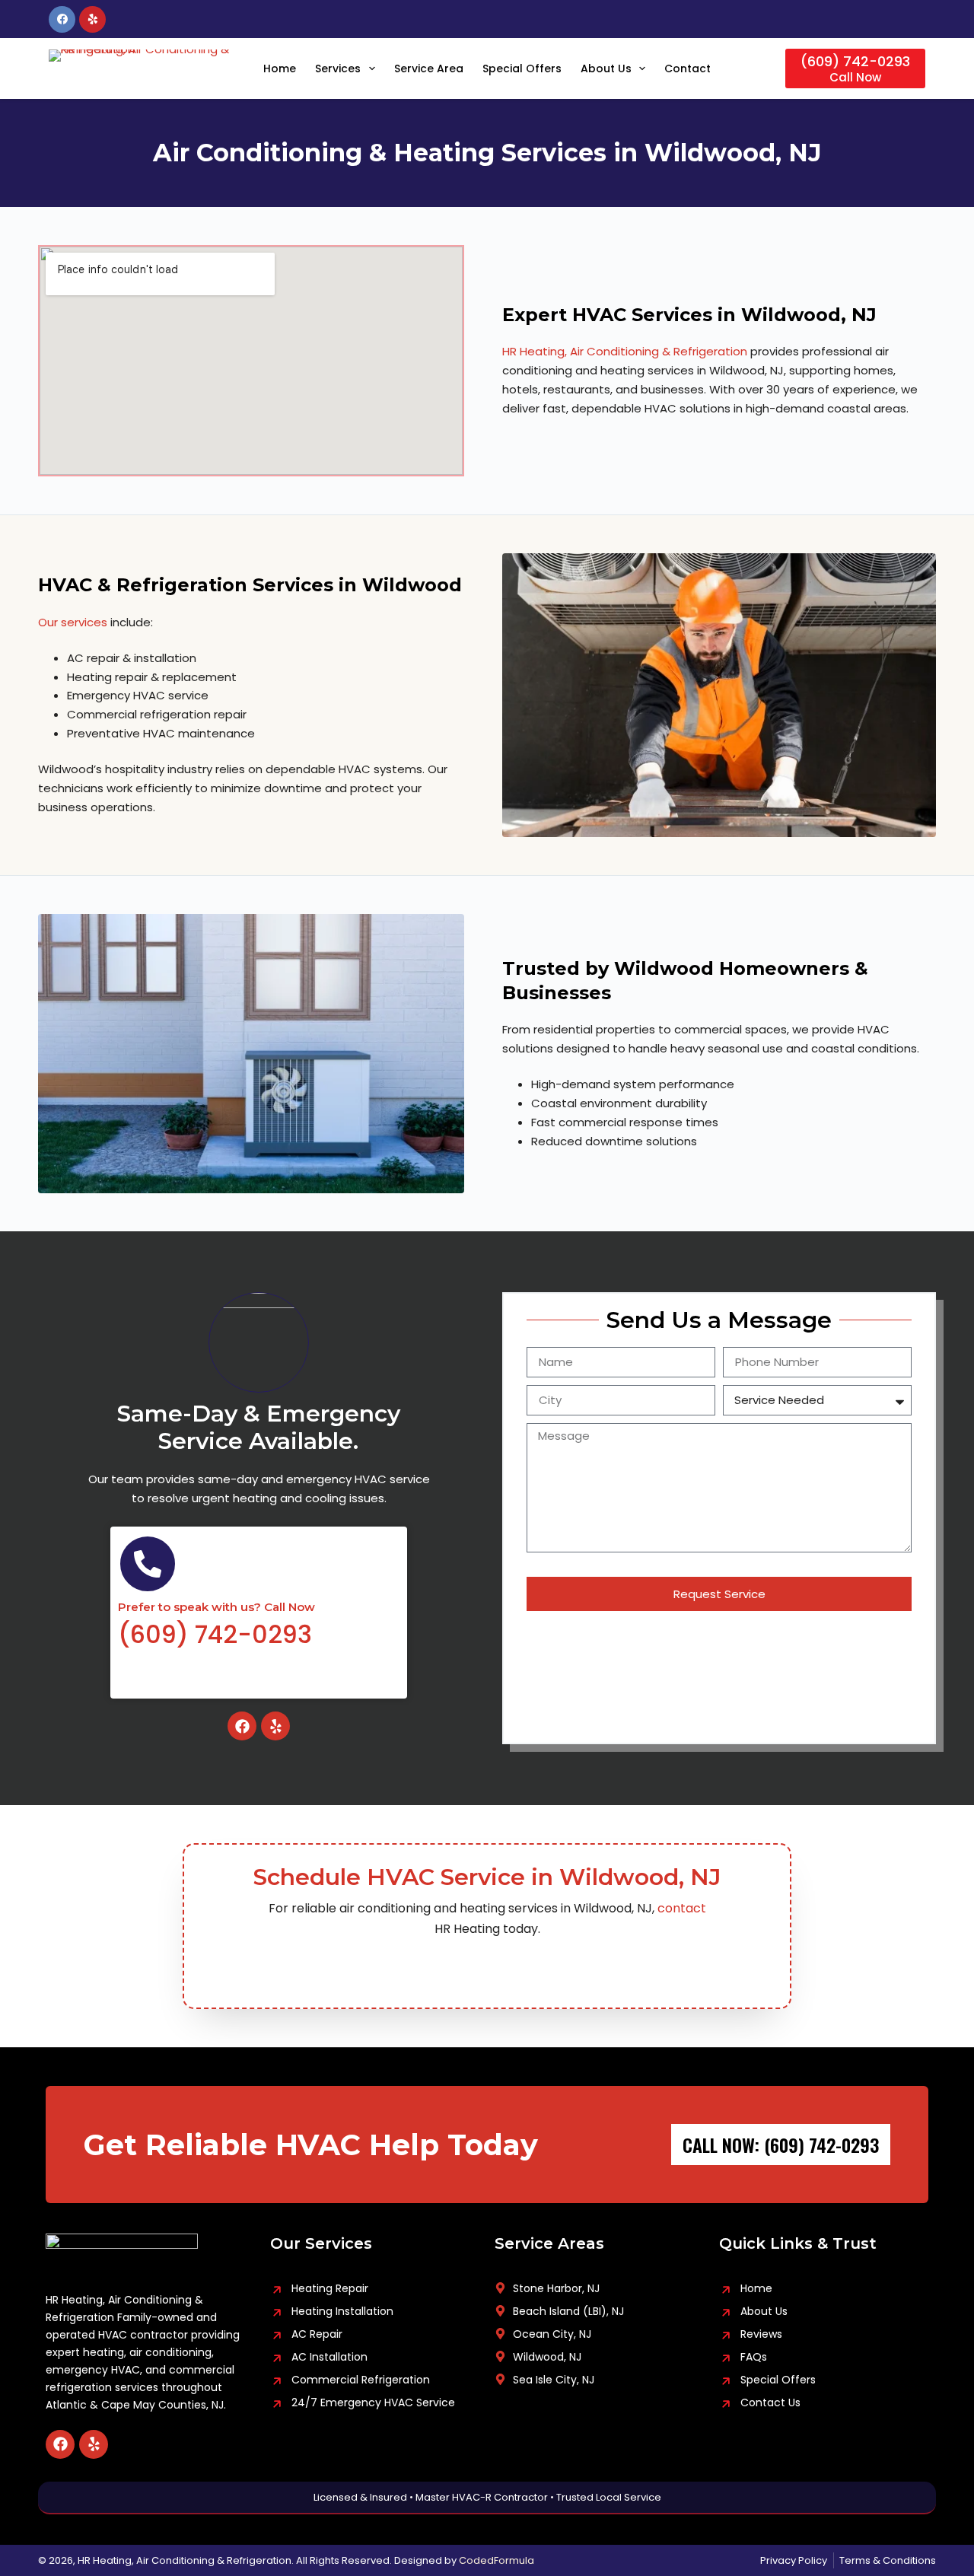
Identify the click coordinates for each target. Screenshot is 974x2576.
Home (280, 68)
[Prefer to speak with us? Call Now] (148, 1564)
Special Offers (522, 68)
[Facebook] (62, 19)
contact (682, 1908)
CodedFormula (497, 2560)
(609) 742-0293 (215, 1634)
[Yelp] (92, 19)
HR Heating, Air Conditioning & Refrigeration (625, 351)
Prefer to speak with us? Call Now (216, 1607)
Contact (688, 68)
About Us (606, 68)
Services (338, 68)
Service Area (429, 68)
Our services (73, 622)
